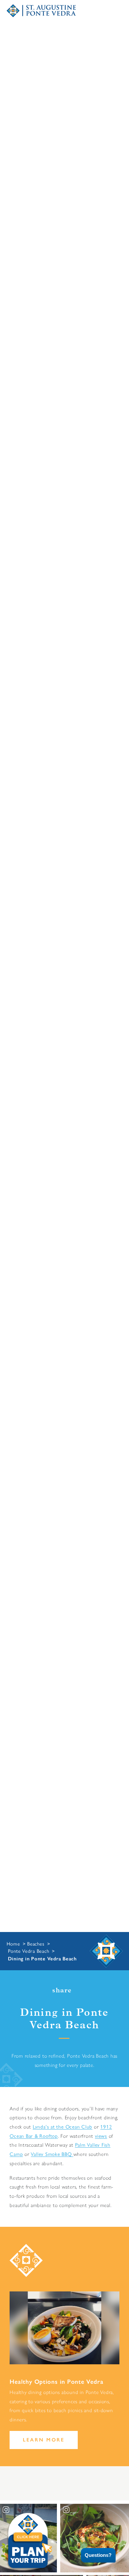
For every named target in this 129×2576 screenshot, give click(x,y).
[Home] (42, 11)
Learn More (64, 986)
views (101, 2136)
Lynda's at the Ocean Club (63, 2127)
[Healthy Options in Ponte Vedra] (64, 2328)
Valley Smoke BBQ (52, 2154)
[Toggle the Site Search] (85, 11)
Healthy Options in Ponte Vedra (56, 2382)
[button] (93, 2555)
